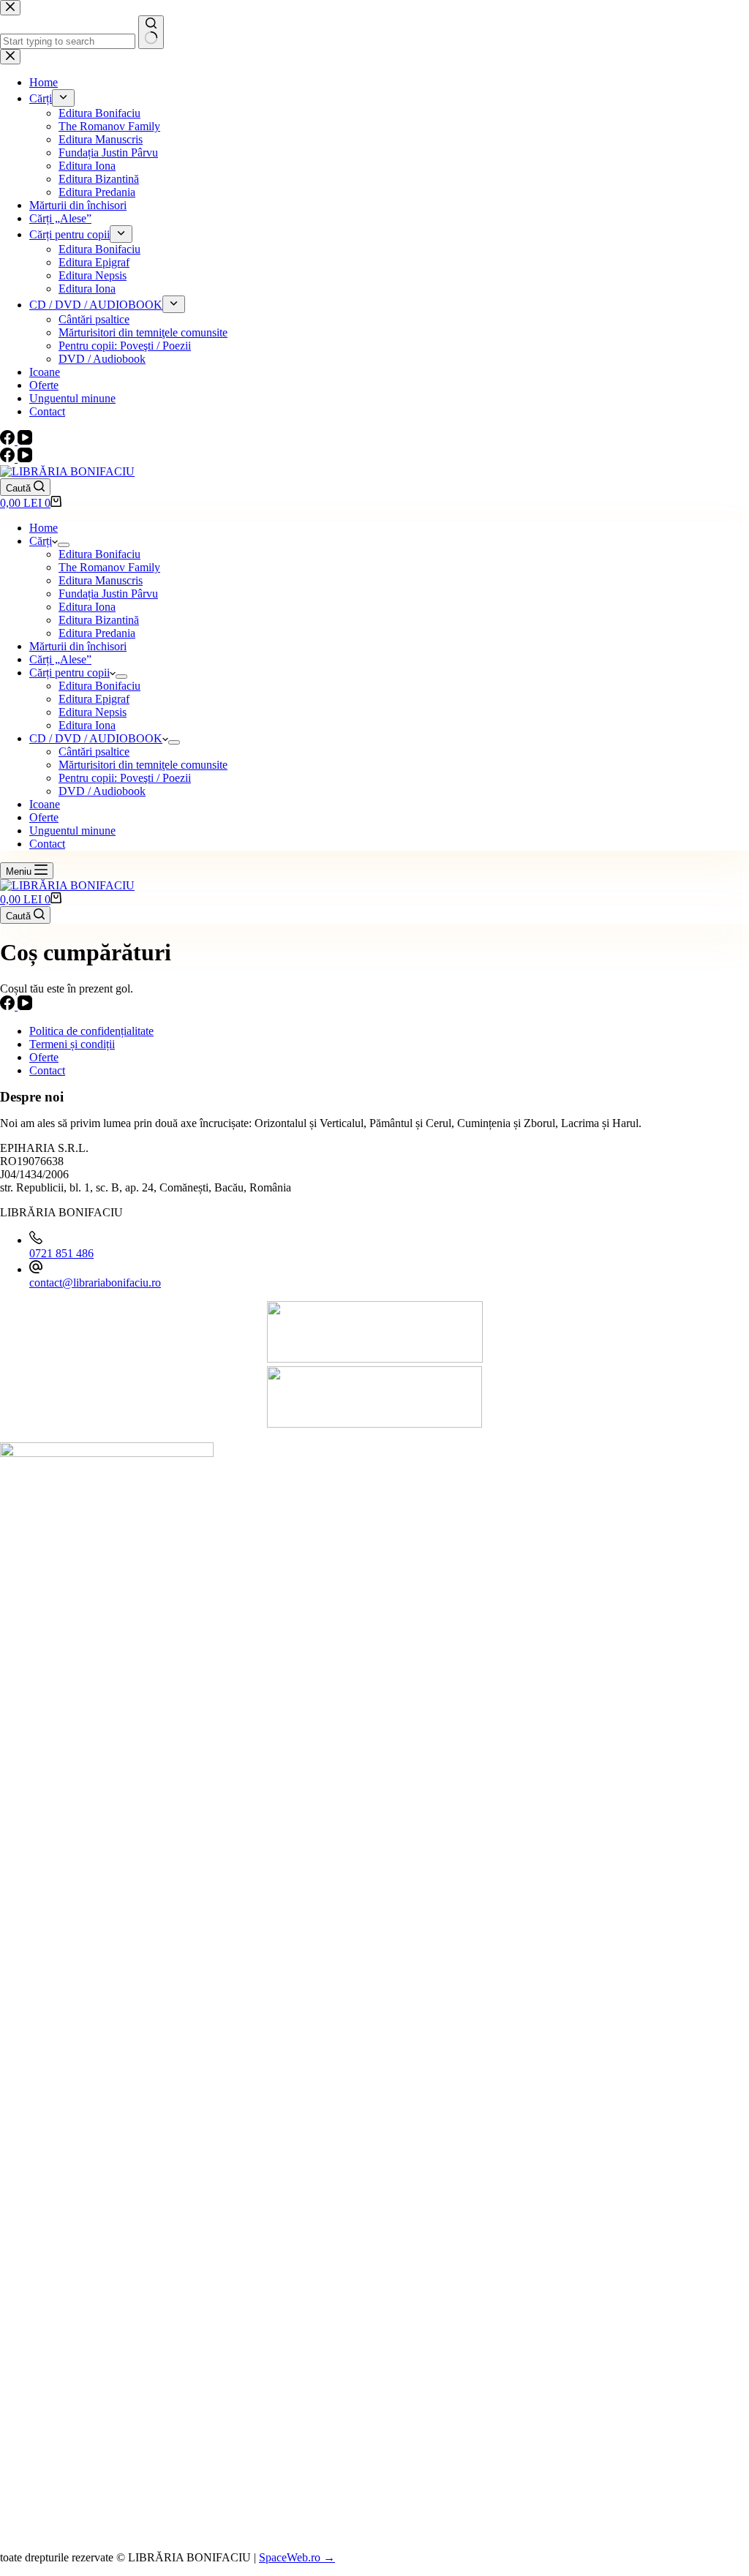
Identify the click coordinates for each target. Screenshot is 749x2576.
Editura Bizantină (99, 620)
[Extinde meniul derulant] (64, 545)
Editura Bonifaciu (99, 554)
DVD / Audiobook (102, 791)
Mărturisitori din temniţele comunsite (143, 765)
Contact (47, 844)
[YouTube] (25, 458)
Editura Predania (97, 633)
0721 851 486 (61, 1253)
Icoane (45, 804)
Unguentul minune (72, 831)
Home (44, 528)
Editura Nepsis (93, 712)
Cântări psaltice (94, 752)
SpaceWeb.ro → (297, 2557)
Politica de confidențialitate (91, 1031)
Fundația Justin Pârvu (108, 594)
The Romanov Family (109, 567)
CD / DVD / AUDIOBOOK (96, 738)
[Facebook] (9, 458)
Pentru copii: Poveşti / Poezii (125, 778)
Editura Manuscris (101, 580)
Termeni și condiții (72, 1044)
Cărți (41, 541)
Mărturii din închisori (78, 646)
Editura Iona (87, 607)
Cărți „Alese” (60, 659)
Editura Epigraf (94, 699)
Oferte (44, 817)
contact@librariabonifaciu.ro (95, 1283)
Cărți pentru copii (69, 673)
